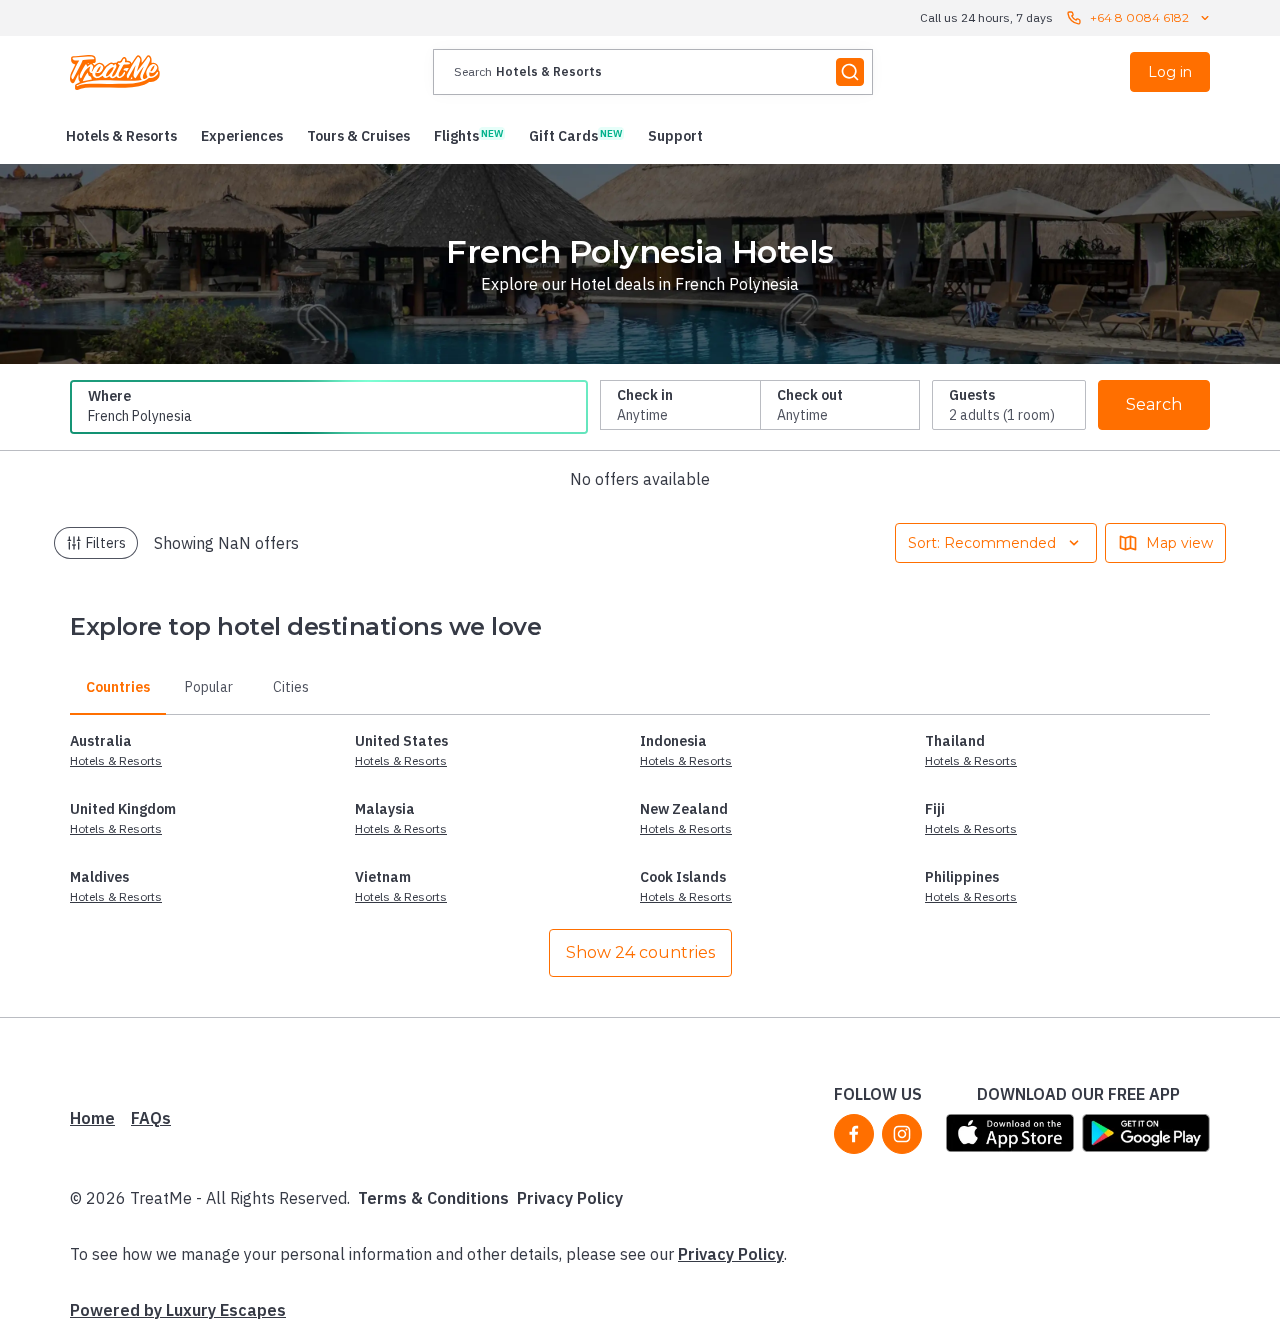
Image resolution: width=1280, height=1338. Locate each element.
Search (1154, 404)
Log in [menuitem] (1170, 72)
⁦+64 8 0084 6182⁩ (1139, 17)
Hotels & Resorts (116, 760)
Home (92, 1118)
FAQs (151, 1118)
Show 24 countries (640, 952)
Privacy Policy (570, 1198)
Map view (1179, 543)
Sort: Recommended (982, 543)
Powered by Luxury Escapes (178, 1310)
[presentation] (653, 72)
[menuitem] (121, 136)
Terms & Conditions (433, 1198)
